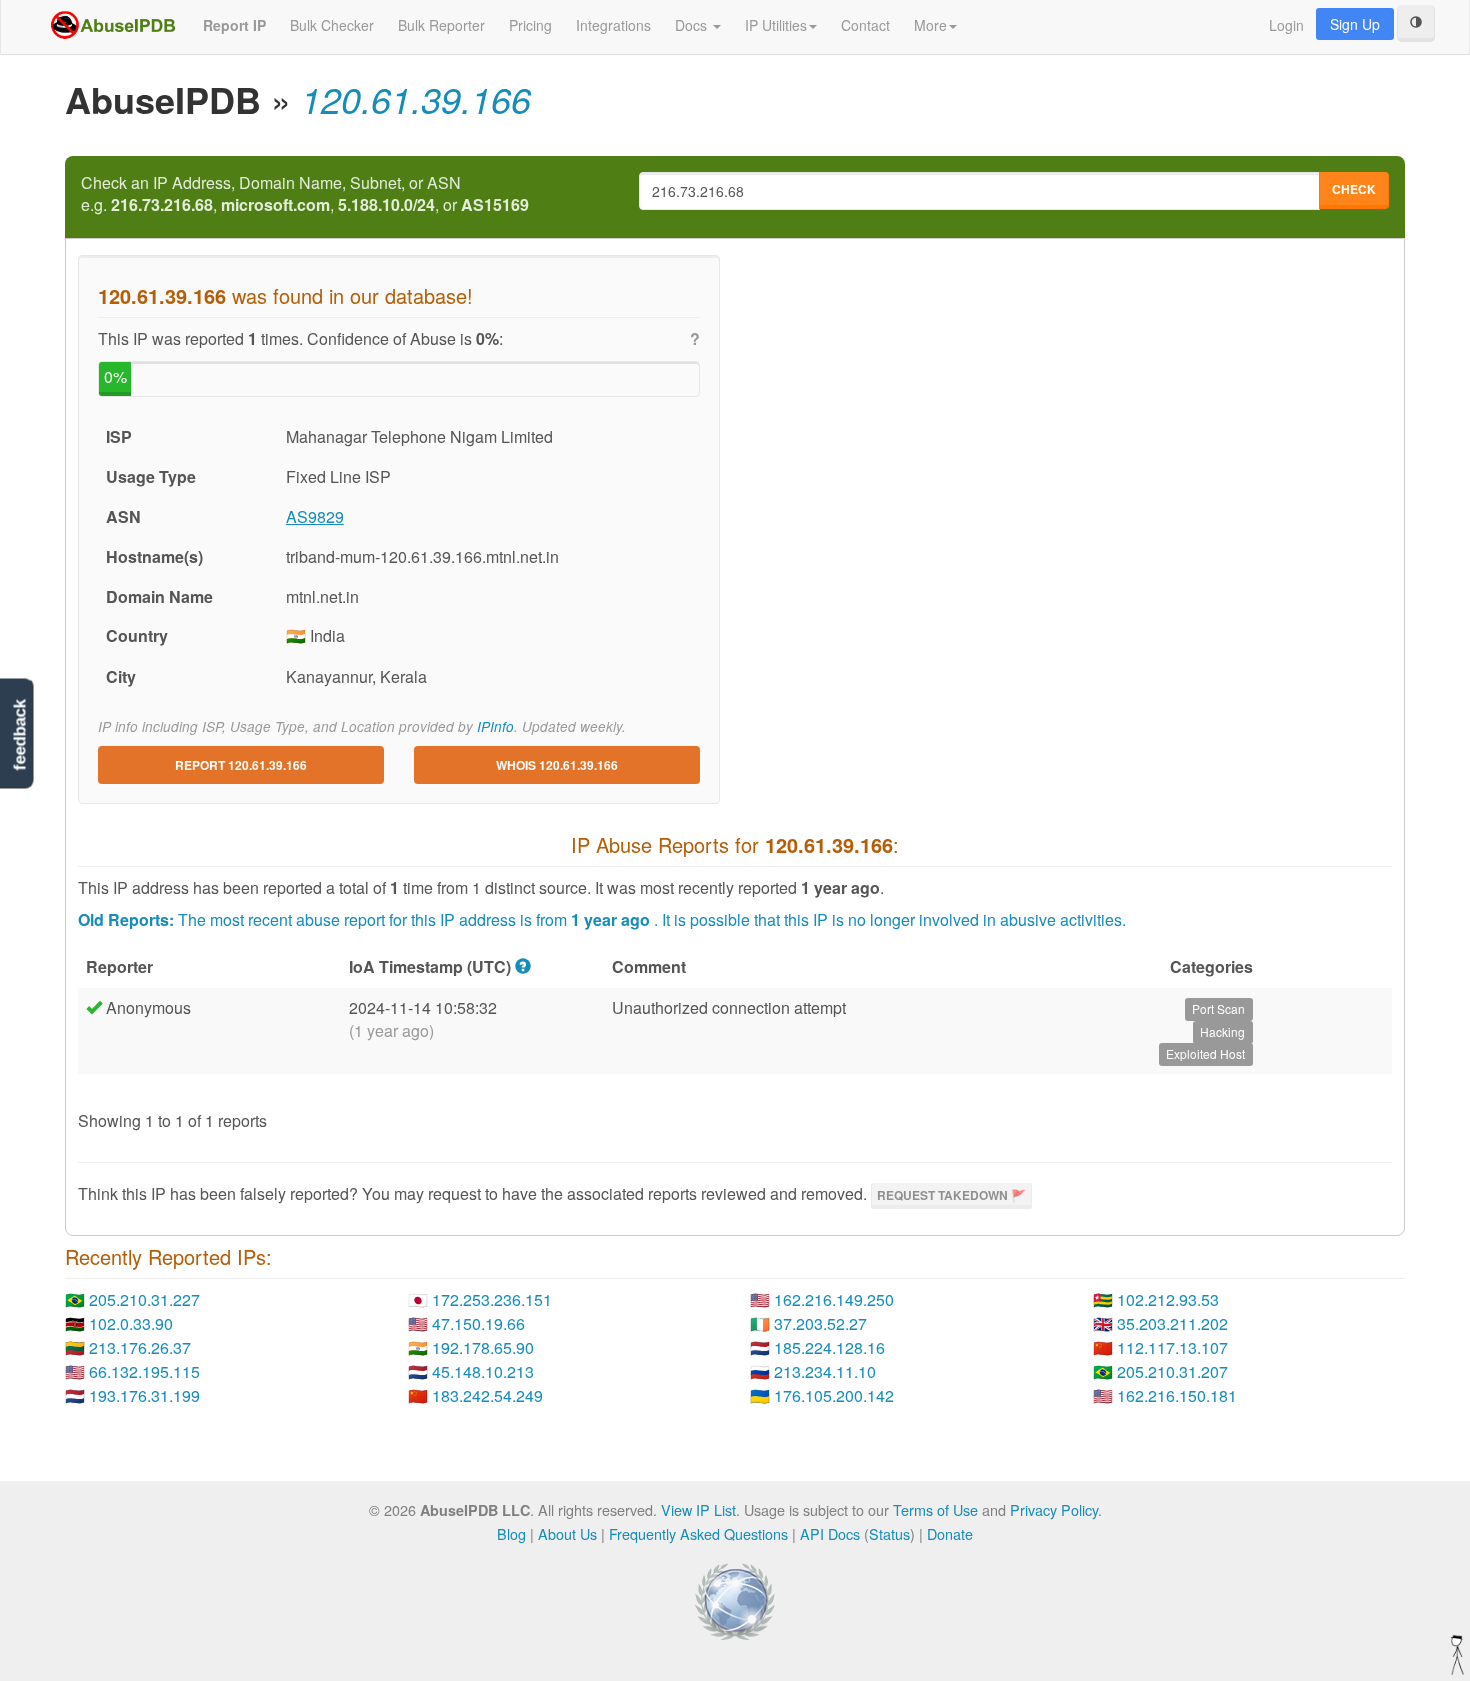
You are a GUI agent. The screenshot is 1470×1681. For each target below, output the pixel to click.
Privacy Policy (1054, 1509)
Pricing (530, 25)
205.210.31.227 (144, 1299)
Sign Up (1355, 24)
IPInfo (495, 726)
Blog (511, 1533)
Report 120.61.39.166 (241, 765)
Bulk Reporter (441, 25)
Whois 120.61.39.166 (557, 765)
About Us (567, 1533)
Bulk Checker (332, 25)
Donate (950, 1533)
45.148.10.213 (483, 1371)
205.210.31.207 (1172, 1371)
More (930, 25)
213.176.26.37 (140, 1347)
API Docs (830, 1533)
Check (1354, 189)
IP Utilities (776, 25)
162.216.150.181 (1177, 1395)
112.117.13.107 (1172, 1347)
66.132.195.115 (144, 1371)
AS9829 (315, 516)
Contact (865, 25)
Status (889, 1533)
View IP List (698, 1509)
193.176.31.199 (144, 1395)
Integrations (613, 25)
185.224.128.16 (829, 1347)
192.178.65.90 (483, 1347)
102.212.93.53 (1168, 1299)
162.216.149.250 (834, 1299)
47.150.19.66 (478, 1323)
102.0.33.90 (131, 1323)
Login (1286, 25)
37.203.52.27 (820, 1323)
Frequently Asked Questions (698, 1533)
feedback (19, 735)
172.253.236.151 (492, 1299)
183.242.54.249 (487, 1395)
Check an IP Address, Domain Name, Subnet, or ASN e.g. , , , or (305, 194)
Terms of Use (935, 1509)
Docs (693, 25)
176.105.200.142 (834, 1395)
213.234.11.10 (825, 1371)
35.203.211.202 (1172, 1323)
